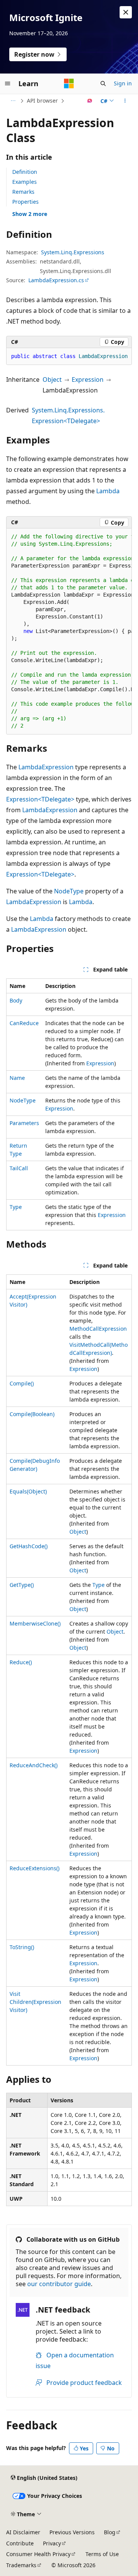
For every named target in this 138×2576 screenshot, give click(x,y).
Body (16, 1000)
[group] (69, 357)
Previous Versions (72, 2532)
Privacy (52, 2543)
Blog (110, 2532)
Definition (25, 172)
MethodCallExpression (98, 1329)
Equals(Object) (28, 1491)
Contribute (20, 2543)
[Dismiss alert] (126, 12)
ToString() (22, 1947)
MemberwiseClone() (35, 1623)
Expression (88, 379)
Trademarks (21, 2565)
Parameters (24, 1123)
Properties (25, 202)
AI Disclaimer (23, 2532)
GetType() (22, 1585)
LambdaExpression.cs (56, 280)
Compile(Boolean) (32, 1414)
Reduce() (21, 1662)
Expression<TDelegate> (40, 799)
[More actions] (125, 101)
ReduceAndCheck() (34, 1765)
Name (17, 1078)
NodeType (69, 891)
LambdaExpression (46, 767)
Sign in (123, 83)
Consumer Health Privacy (38, 2554)
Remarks (23, 192)
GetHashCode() (29, 1546)
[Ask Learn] (90, 101)
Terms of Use (102, 2554)
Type (16, 1207)
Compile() (22, 1383)
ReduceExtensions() (34, 1868)
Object (52, 379)
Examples (25, 182)
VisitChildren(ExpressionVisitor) (35, 2002)
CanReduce (24, 1023)
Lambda (108, 491)
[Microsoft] (69, 83)
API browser (42, 101)
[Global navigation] (8, 83)
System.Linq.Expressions (73, 252)
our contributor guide (59, 2284)
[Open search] (103, 83)
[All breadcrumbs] (13, 101)
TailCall (19, 1168)
